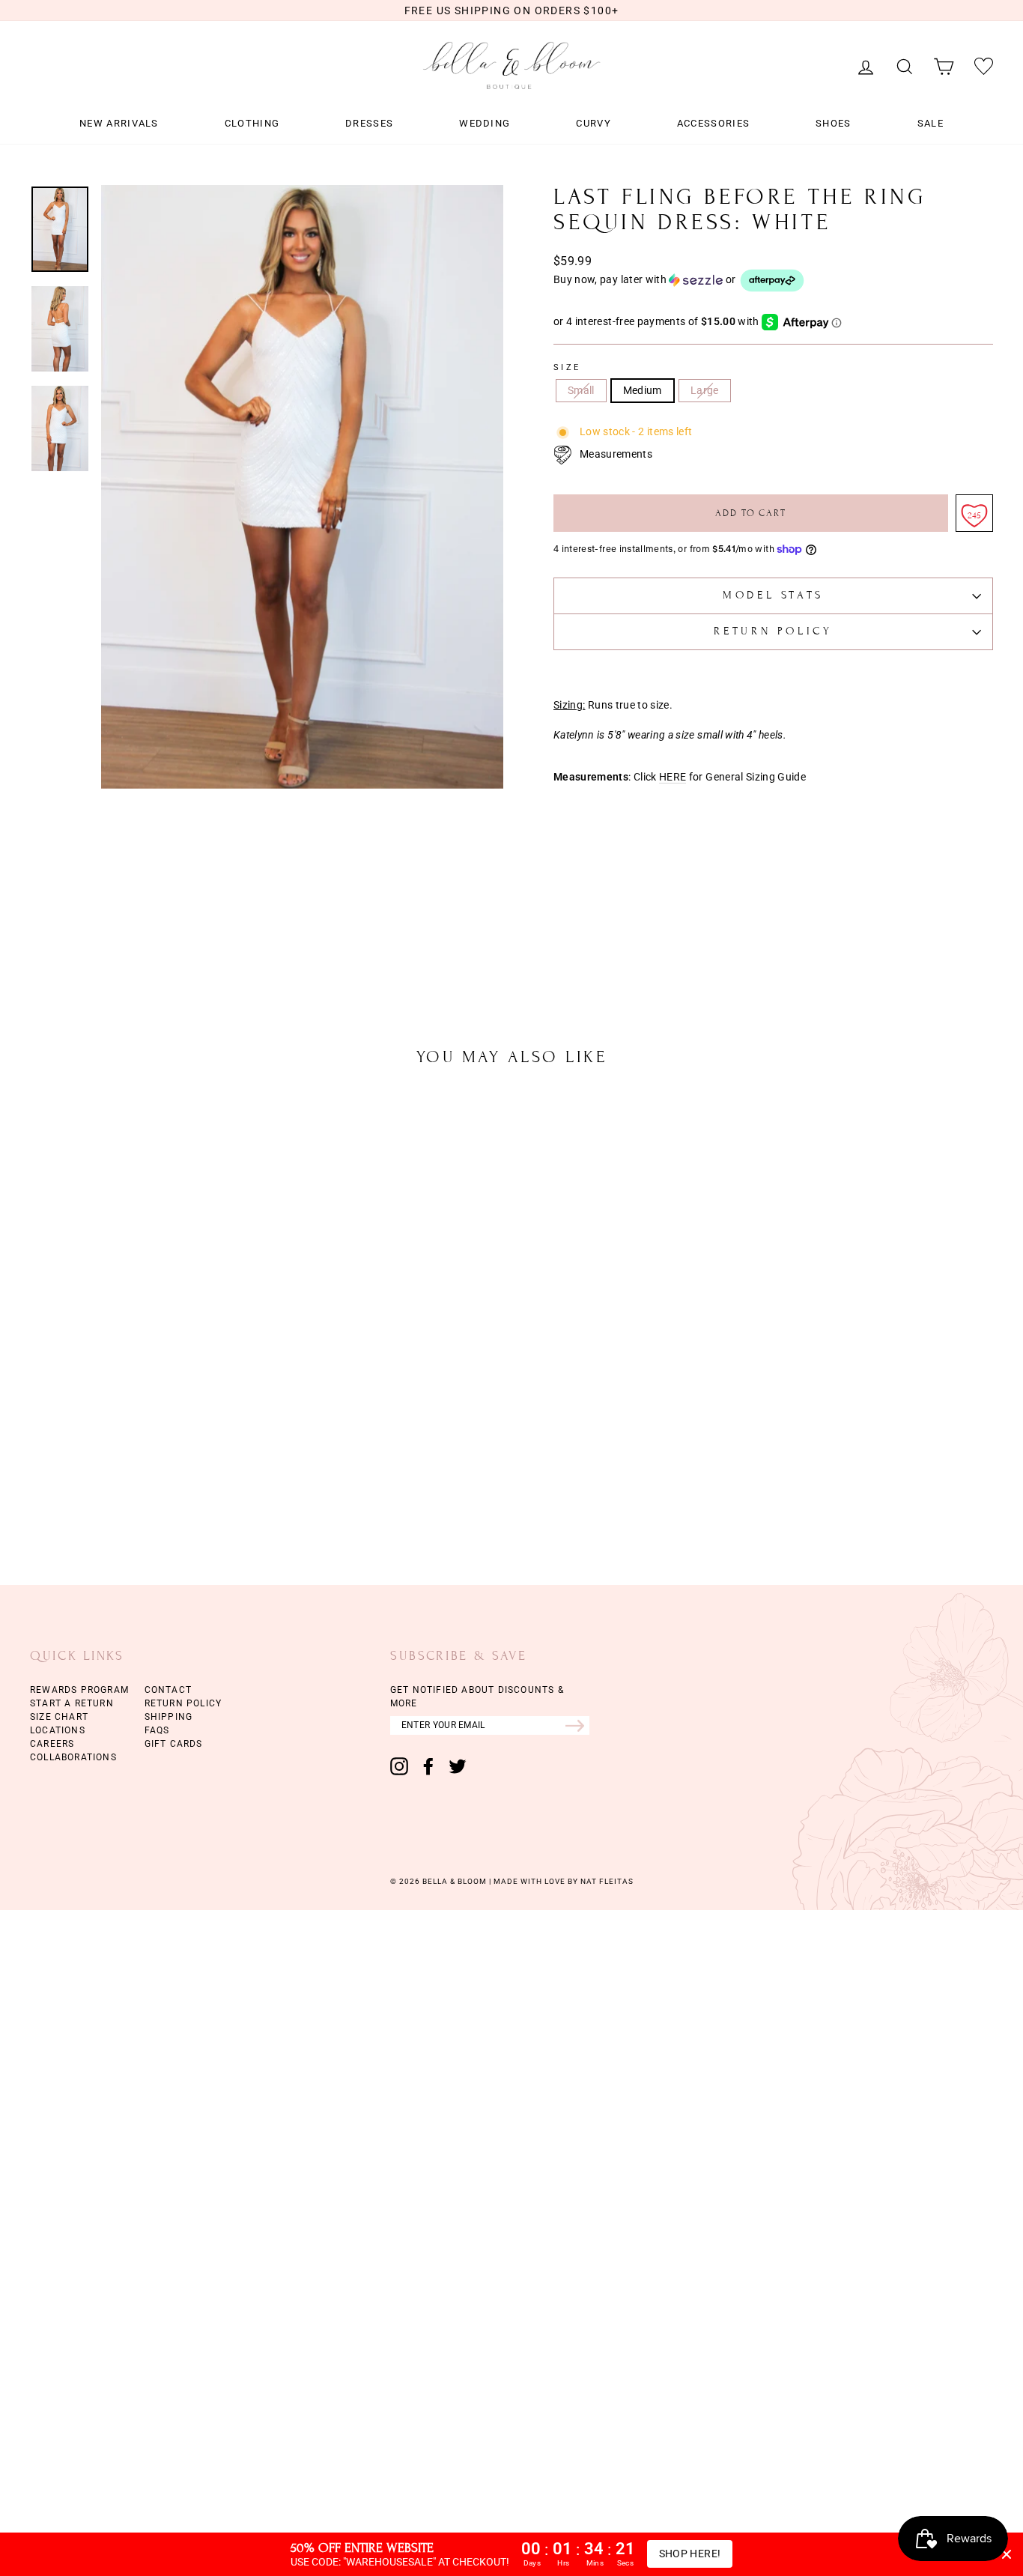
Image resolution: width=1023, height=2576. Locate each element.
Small (581, 390)
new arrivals (119, 124)
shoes (834, 124)
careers (52, 1744)
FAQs (157, 1730)
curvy (594, 124)
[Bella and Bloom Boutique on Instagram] (399, 1766)
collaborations (73, 1757)
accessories (713, 124)
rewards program (79, 1690)
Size (567, 368)
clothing (252, 124)
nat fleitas (606, 1881)
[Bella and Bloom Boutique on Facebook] (428, 1766)
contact (168, 1690)
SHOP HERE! (690, 2554)
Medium (643, 390)
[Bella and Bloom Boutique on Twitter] (458, 1766)
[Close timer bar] (1007, 2554)
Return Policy (773, 631)
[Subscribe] (577, 1725)
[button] (773, 281)
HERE (673, 777)
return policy (183, 1703)
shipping (169, 1717)
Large (705, 390)
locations (58, 1730)
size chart (59, 1717)
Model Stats (773, 595)
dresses (369, 124)
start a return (72, 1703)
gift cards (174, 1744)
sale (931, 124)
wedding (485, 124)
